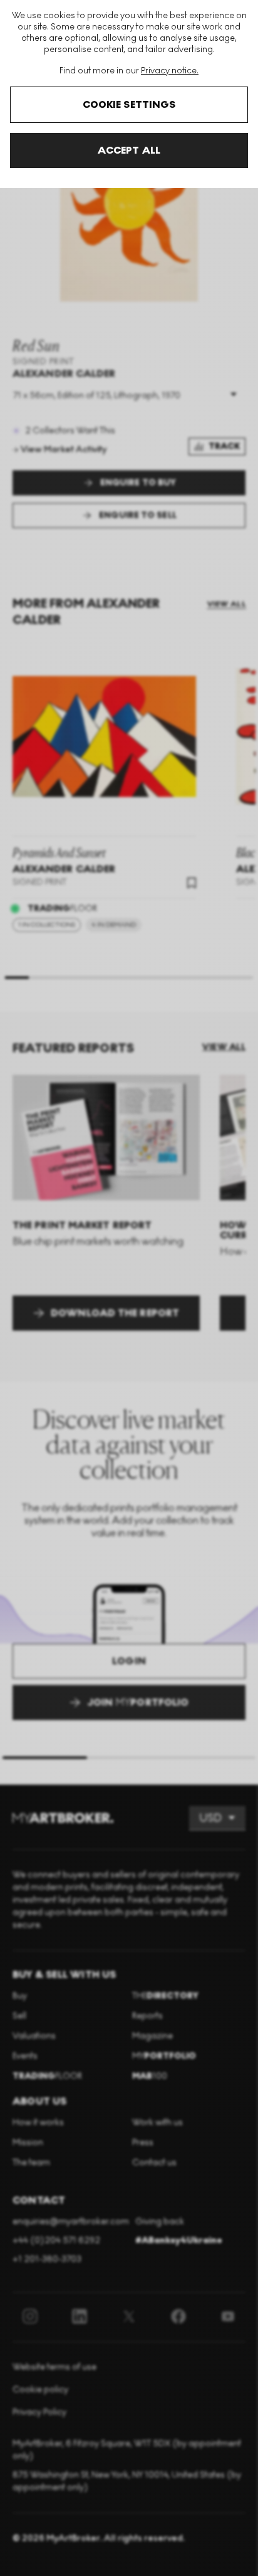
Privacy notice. (170, 71)
